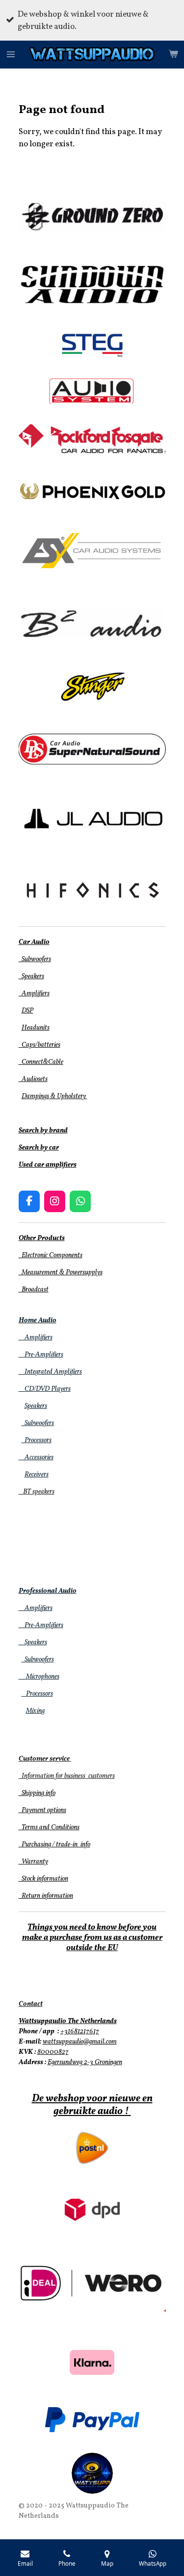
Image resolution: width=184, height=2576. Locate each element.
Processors (37, 1440)
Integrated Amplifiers (50, 1372)
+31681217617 (80, 2032)
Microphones (39, 1677)
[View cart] (173, 55)
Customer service (44, 1759)
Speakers (31, 977)
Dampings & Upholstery (54, 1096)
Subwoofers (35, 959)
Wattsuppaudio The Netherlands (68, 2021)
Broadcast (34, 1290)
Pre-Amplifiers (41, 1355)
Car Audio (34, 942)
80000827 (53, 2052)
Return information (46, 1896)
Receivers (37, 1475)
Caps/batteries (39, 1045)
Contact (31, 2004)
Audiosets (33, 1079)
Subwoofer (37, 1423)
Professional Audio (48, 1591)
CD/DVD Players (45, 1389)
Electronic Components (51, 1255)
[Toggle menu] (11, 55)
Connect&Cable (41, 1062)
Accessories (36, 1458)
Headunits (36, 1028)
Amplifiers (34, 994)
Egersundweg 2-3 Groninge (83, 2062)
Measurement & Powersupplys (61, 1273)
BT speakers (37, 1492)
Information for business (53, 1776)
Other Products (42, 1238)
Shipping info (37, 1793)
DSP (27, 1011)
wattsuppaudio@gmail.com (80, 2042)
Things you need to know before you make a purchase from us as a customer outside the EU (92, 1938)
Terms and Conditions (49, 1828)
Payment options (42, 1810)
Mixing (35, 1711)
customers (101, 1776)
